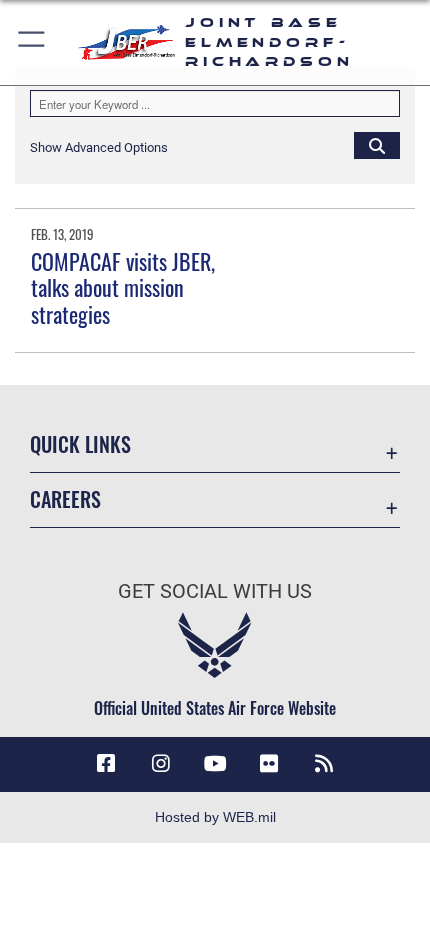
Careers (65, 499)
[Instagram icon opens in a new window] (161, 764)
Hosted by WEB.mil (215, 817)
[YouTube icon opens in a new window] (215, 764)
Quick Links (80, 444)
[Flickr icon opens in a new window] (269, 764)
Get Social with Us (215, 591)
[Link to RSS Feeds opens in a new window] (324, 764)
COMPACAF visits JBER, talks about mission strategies (123, 287)
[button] (32, 42)
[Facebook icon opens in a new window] (106, 764)
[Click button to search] (377, 145)
